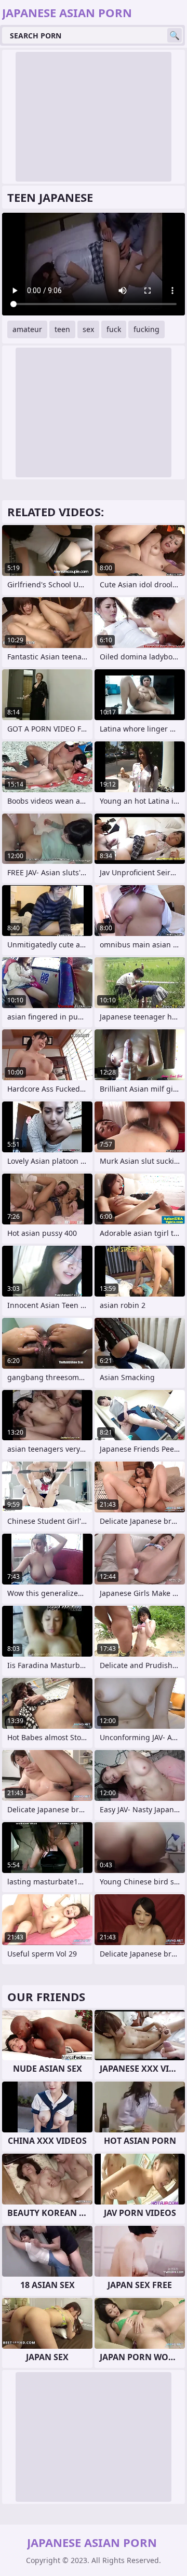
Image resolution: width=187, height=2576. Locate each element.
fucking (146, 329)
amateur (27, 329)
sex (88, 329)
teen (62, 329)
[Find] (175, 35)
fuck (114, 329)
